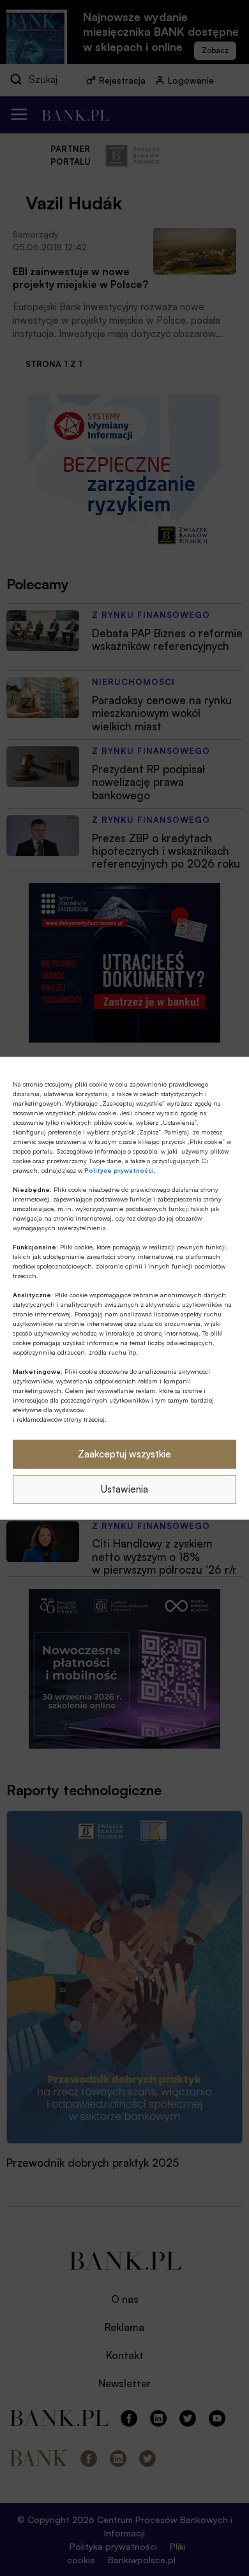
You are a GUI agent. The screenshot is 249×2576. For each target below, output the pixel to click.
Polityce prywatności (119, 1170)
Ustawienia (124, 1489)
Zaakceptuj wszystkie (124, 1454)
